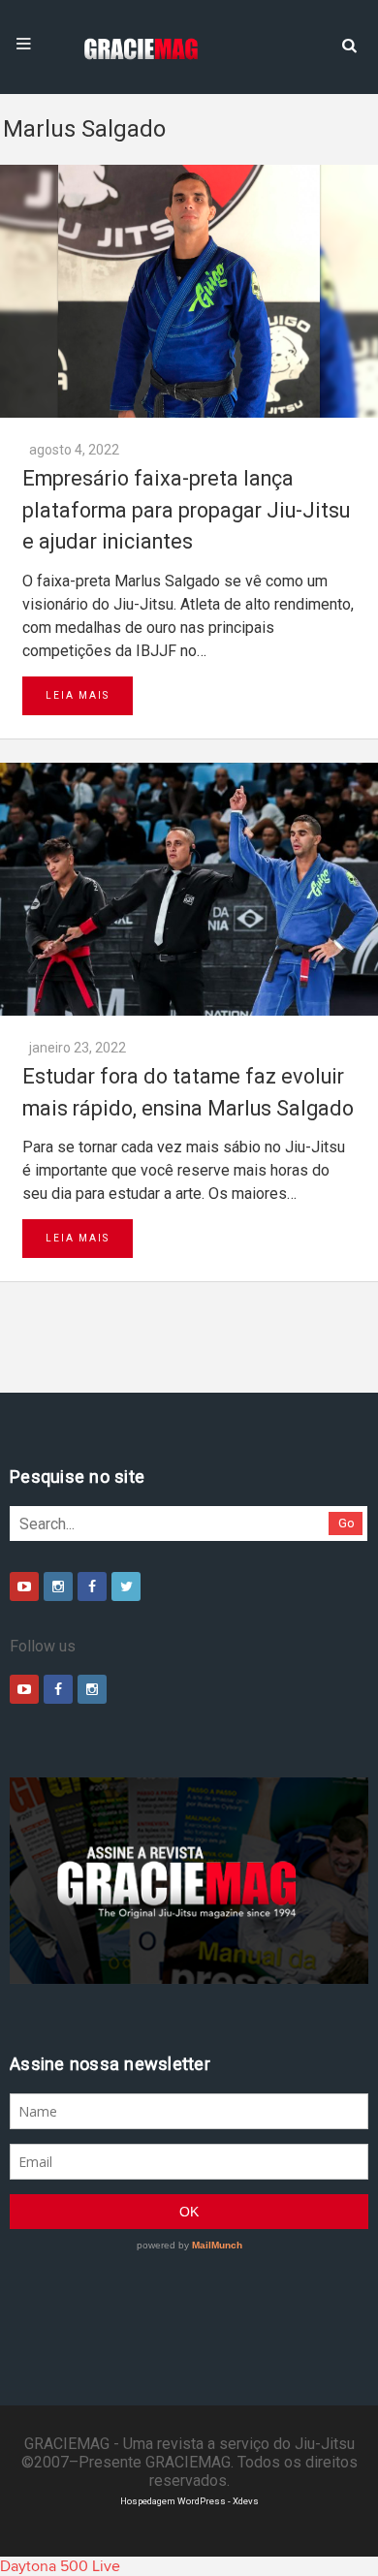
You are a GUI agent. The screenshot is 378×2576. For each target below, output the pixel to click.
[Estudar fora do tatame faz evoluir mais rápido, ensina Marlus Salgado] (189, 889)
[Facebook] (92, 1586)
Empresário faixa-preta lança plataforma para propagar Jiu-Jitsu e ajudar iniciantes (186, 510)
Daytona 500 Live (60, 2566)
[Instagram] (58, 1586)
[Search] (349, 44)
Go (346, 1523)
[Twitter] (126, 1586)
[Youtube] (24, 1586)
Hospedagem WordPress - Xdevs (189, 2501)
